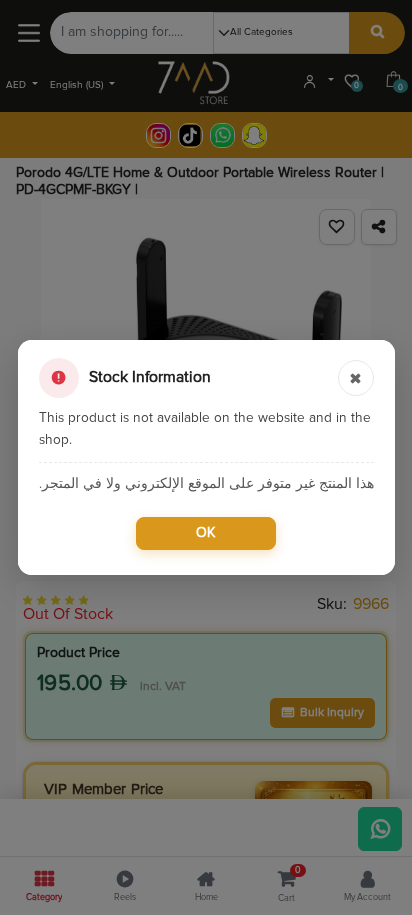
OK (206, 533)
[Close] (356, 378)
